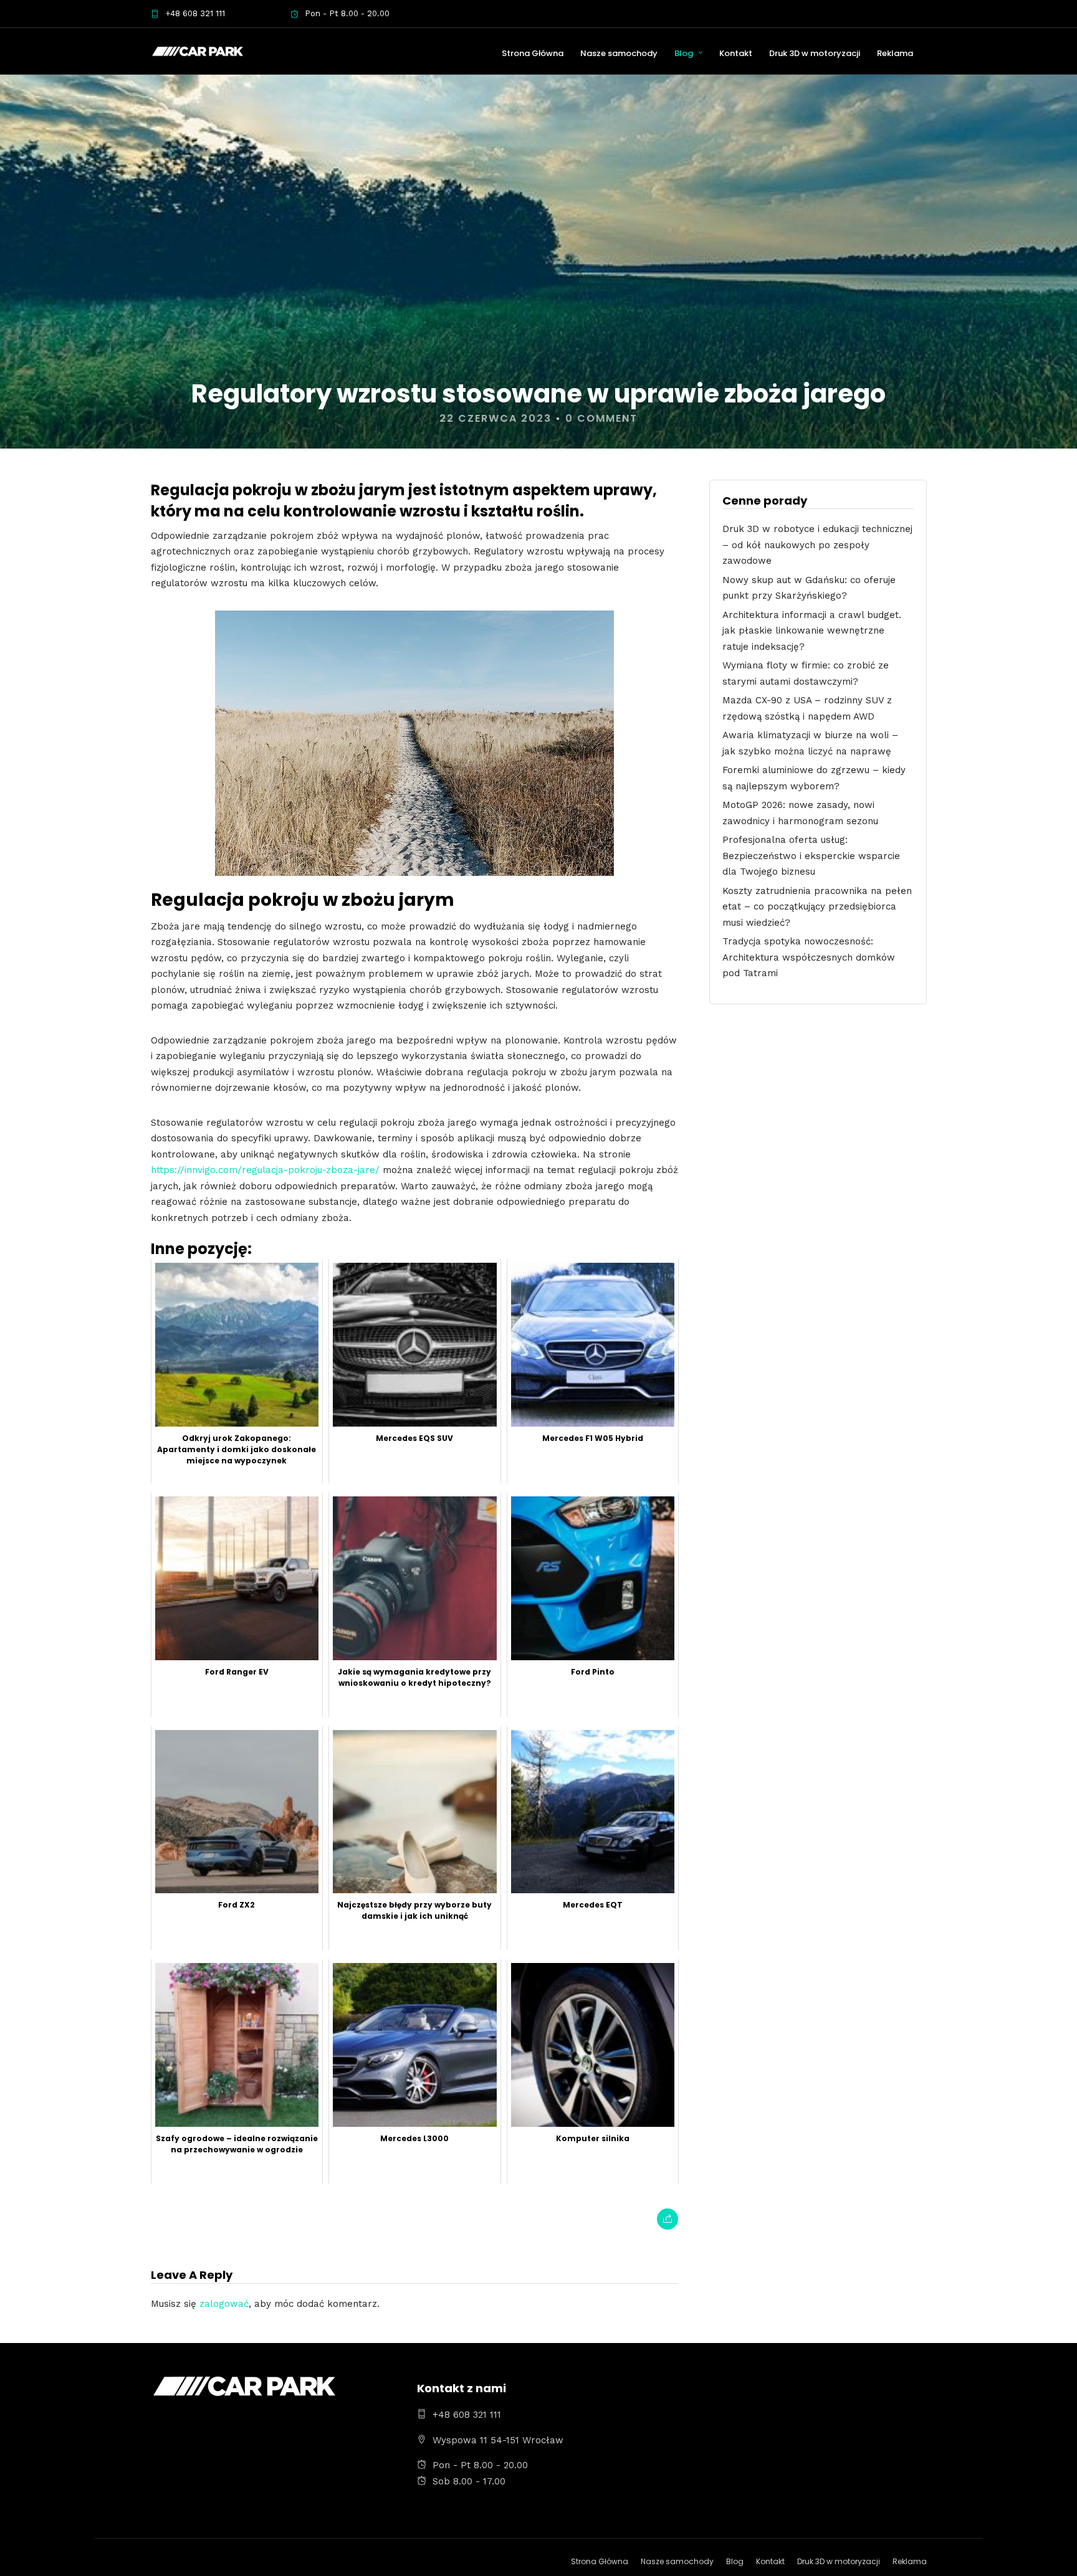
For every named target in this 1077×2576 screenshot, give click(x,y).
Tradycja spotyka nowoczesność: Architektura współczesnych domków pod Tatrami (809, 957)
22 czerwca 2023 (495, 418)
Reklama (895, 53)
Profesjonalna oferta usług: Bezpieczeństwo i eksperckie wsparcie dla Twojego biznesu (811, 856)
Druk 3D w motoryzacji (815, 53)
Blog (684, 53)
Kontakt (736, 53)
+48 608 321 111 (195, 13)
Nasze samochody (619, 53)
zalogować (224, 2304)
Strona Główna (533, 53)
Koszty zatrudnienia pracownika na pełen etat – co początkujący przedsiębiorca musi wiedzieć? (817, 907)
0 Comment (601, 418)
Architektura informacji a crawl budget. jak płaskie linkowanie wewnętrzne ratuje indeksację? (812, 631)
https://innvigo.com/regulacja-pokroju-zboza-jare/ (265, 1170)
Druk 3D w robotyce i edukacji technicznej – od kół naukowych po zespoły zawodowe (817, 545)
